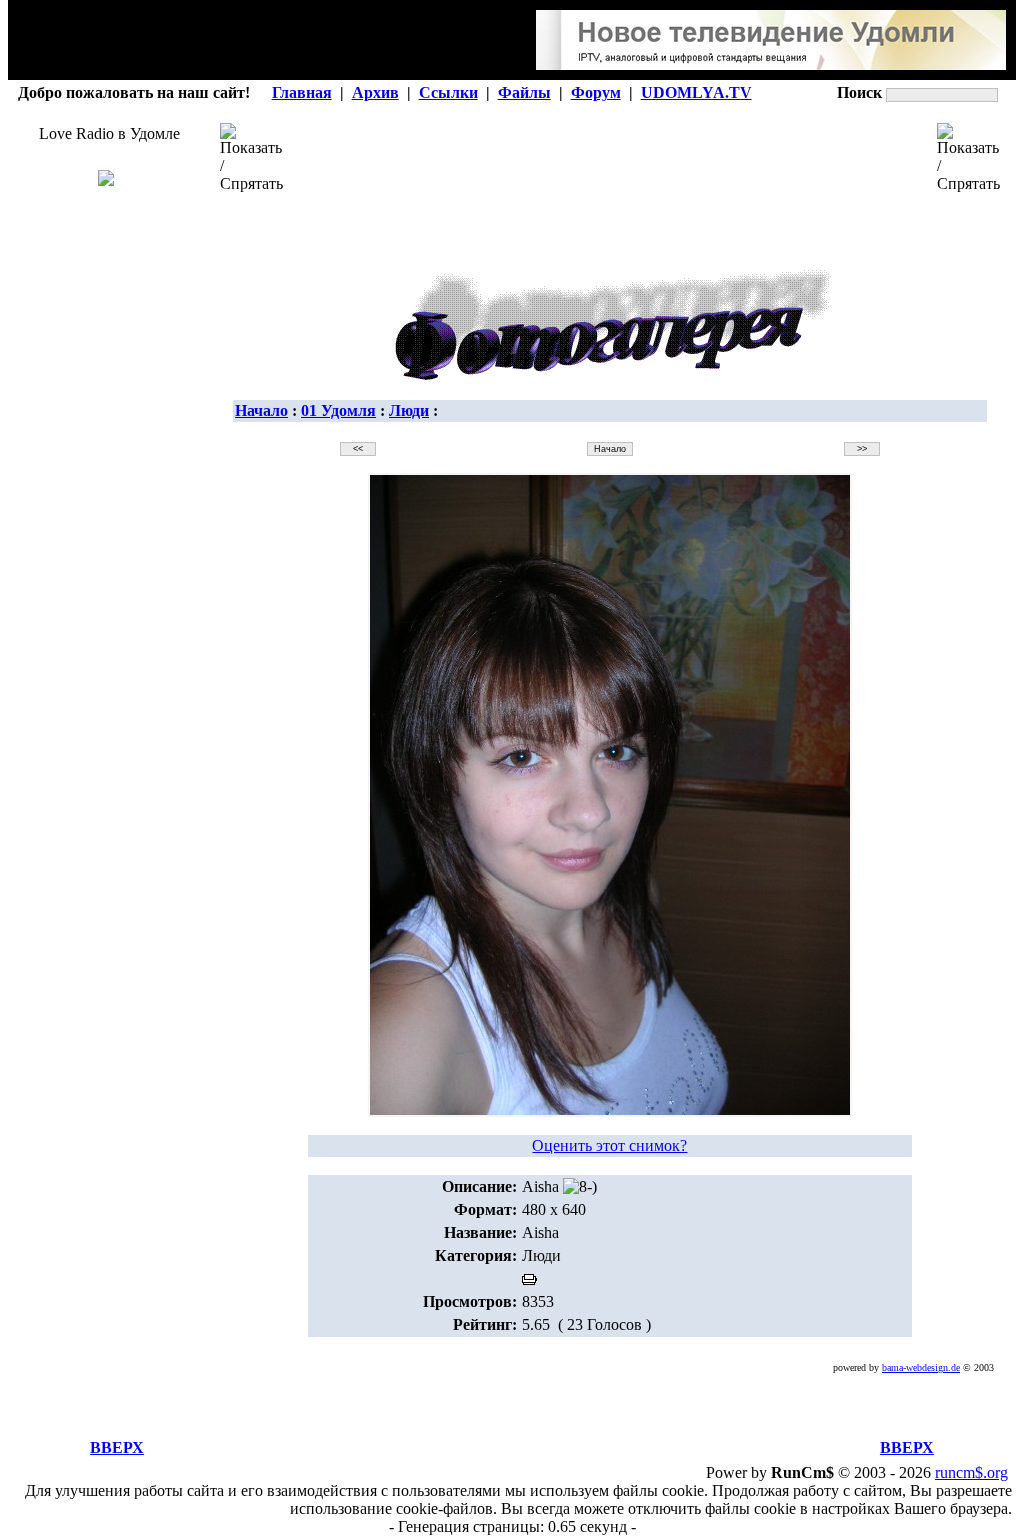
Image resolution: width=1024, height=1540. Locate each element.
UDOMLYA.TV (696, 92)
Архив (375, 92)
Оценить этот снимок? (609, 1145)
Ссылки (448, 92)
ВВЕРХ (117, 1447)
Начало (261, 410)
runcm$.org (971, 1472)
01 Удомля (338, 410)
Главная (302, 92)
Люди (409, 410)
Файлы (524, 92)
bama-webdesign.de (921, 1367)
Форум (596, 92)
